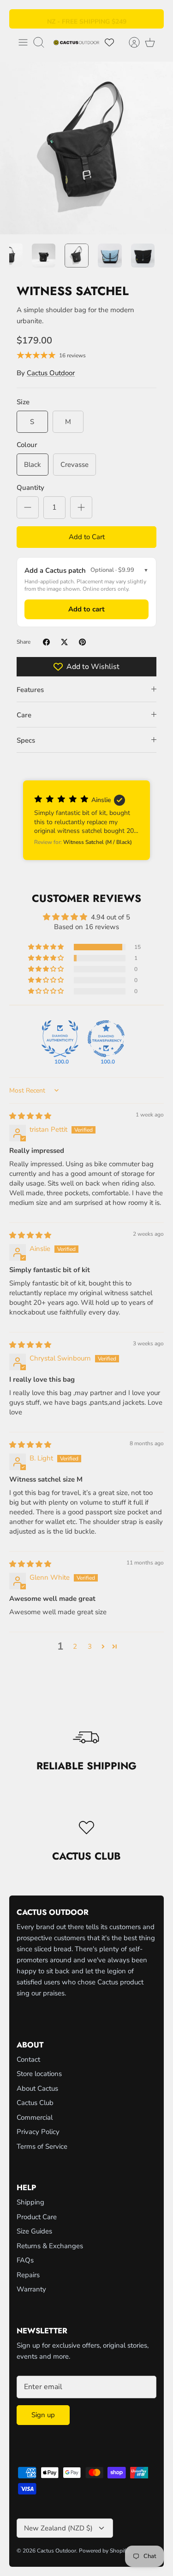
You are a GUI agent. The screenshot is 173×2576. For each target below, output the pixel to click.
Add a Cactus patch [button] (86, 570)
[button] (86, 820)
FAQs (25, 2260)
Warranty (31, 2289)
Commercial (35, 2117)
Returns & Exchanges (50, 2246)
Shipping (30, 2202)
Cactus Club (35, 2103)
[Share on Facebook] (46, 642)
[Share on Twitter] (64, 642)
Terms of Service (42, 2146)
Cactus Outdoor (51, 373)
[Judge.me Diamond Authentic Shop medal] (60, 1039)
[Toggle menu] (23, 42)
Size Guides (34, 2231)
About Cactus (37, 2088)
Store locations (39, 2074)
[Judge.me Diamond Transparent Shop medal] (106, 1039)
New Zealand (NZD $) (58, 2528)
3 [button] (90, 1646)
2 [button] (75, 1646)
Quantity (30, 488)
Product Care (37, 2217)
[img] (30, 1116)
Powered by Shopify (104, 2551)
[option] (86, 148)
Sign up (43, 2415)
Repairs (28, 2275)
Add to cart (86, 609)
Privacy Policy (38, 2132)
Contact (28, 2059)
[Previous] (22, 19)
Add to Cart (87, 537)
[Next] (151, 19)
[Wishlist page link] (109, 42)
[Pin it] (82, 642)
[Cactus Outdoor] (76, 42)
